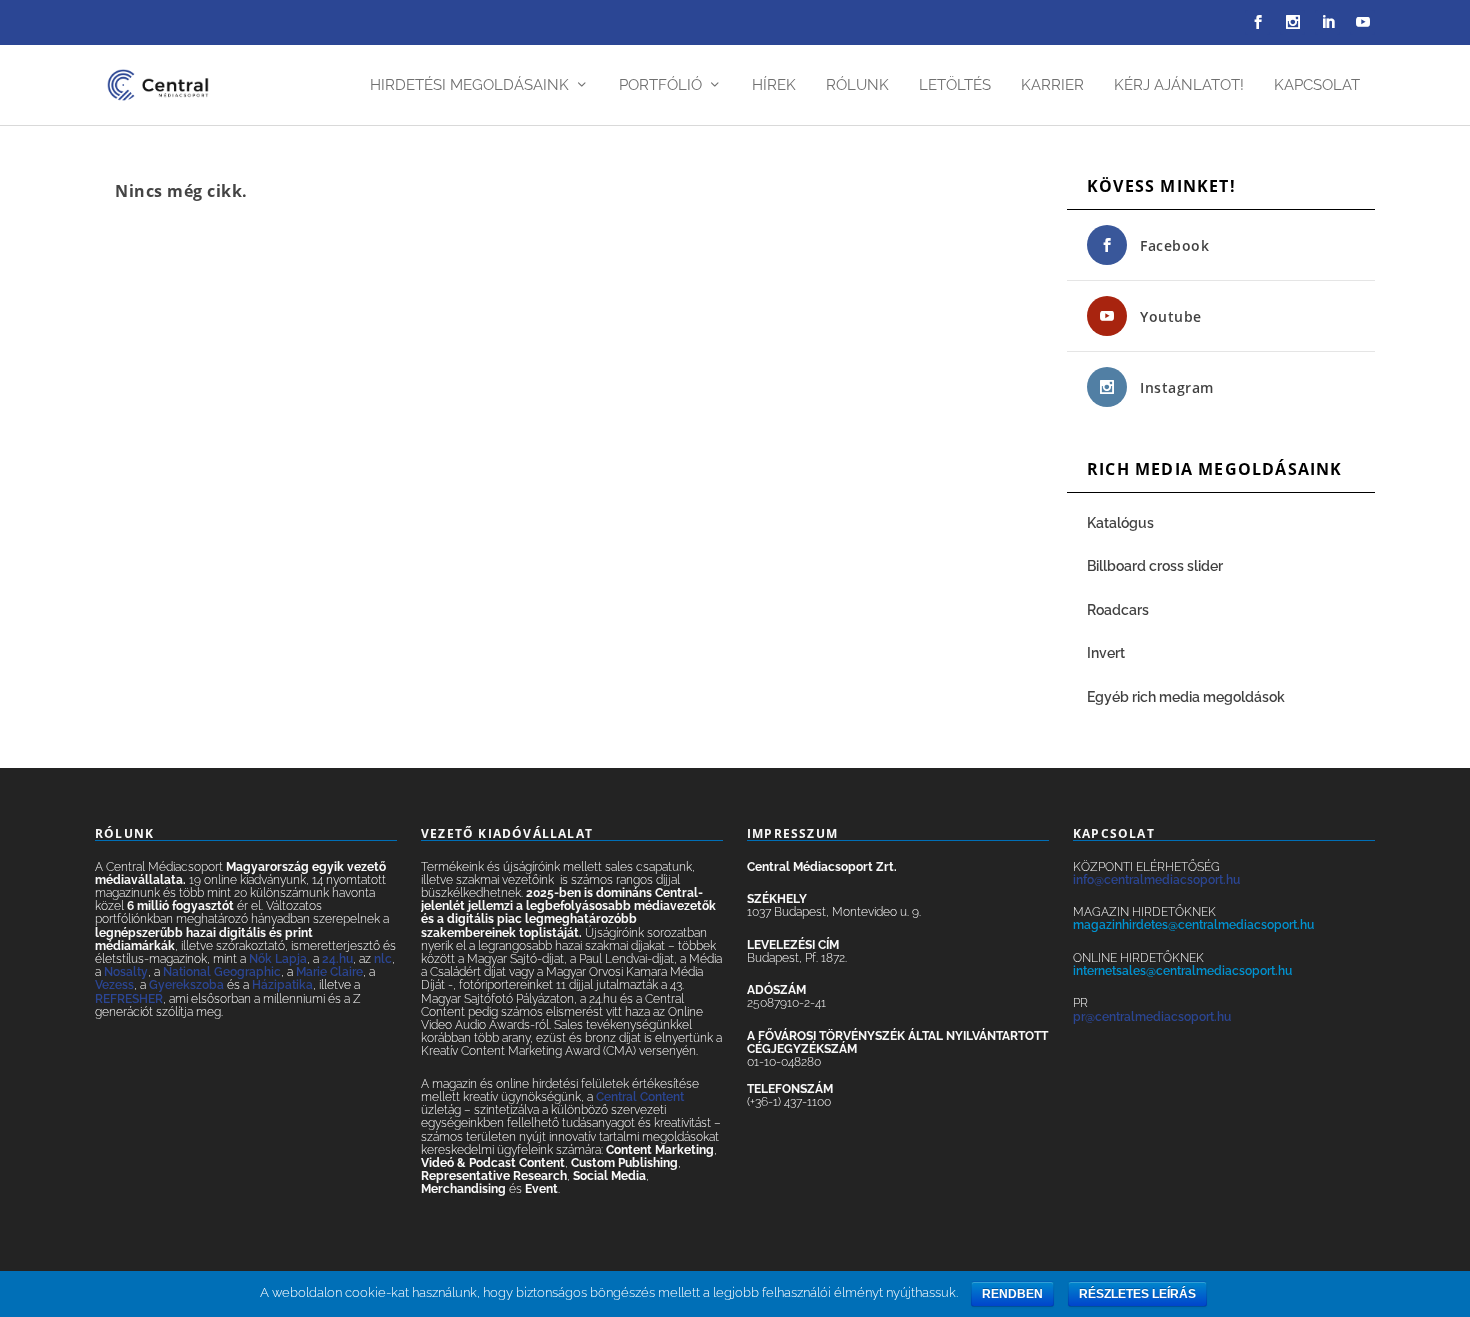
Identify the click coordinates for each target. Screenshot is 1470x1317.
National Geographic (222, 972)
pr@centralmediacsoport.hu (1152, 1017)
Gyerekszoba (186, 985)
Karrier (1052, 85)
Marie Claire (329, 972)
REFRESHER (129, 999)
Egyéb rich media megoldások (1186, 697)
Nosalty (126, 972)
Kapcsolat (1317, 85)
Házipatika (282, 985)
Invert (1106, 653)
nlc (383, 959)
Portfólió (660, 85)
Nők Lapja (278, 959)
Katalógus (1122, 523)
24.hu (337, 959)
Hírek (774, 85)
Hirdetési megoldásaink (469, 85)
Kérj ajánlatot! (1179, 85)
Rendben (1012, 1294)
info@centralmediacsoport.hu (1156, 880)
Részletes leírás (1137, 1294)
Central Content (640, 1097)
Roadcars (1118, 610)
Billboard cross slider (1155, 566)
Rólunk (857, 85)
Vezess (114, 985)
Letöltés (955, 85)
